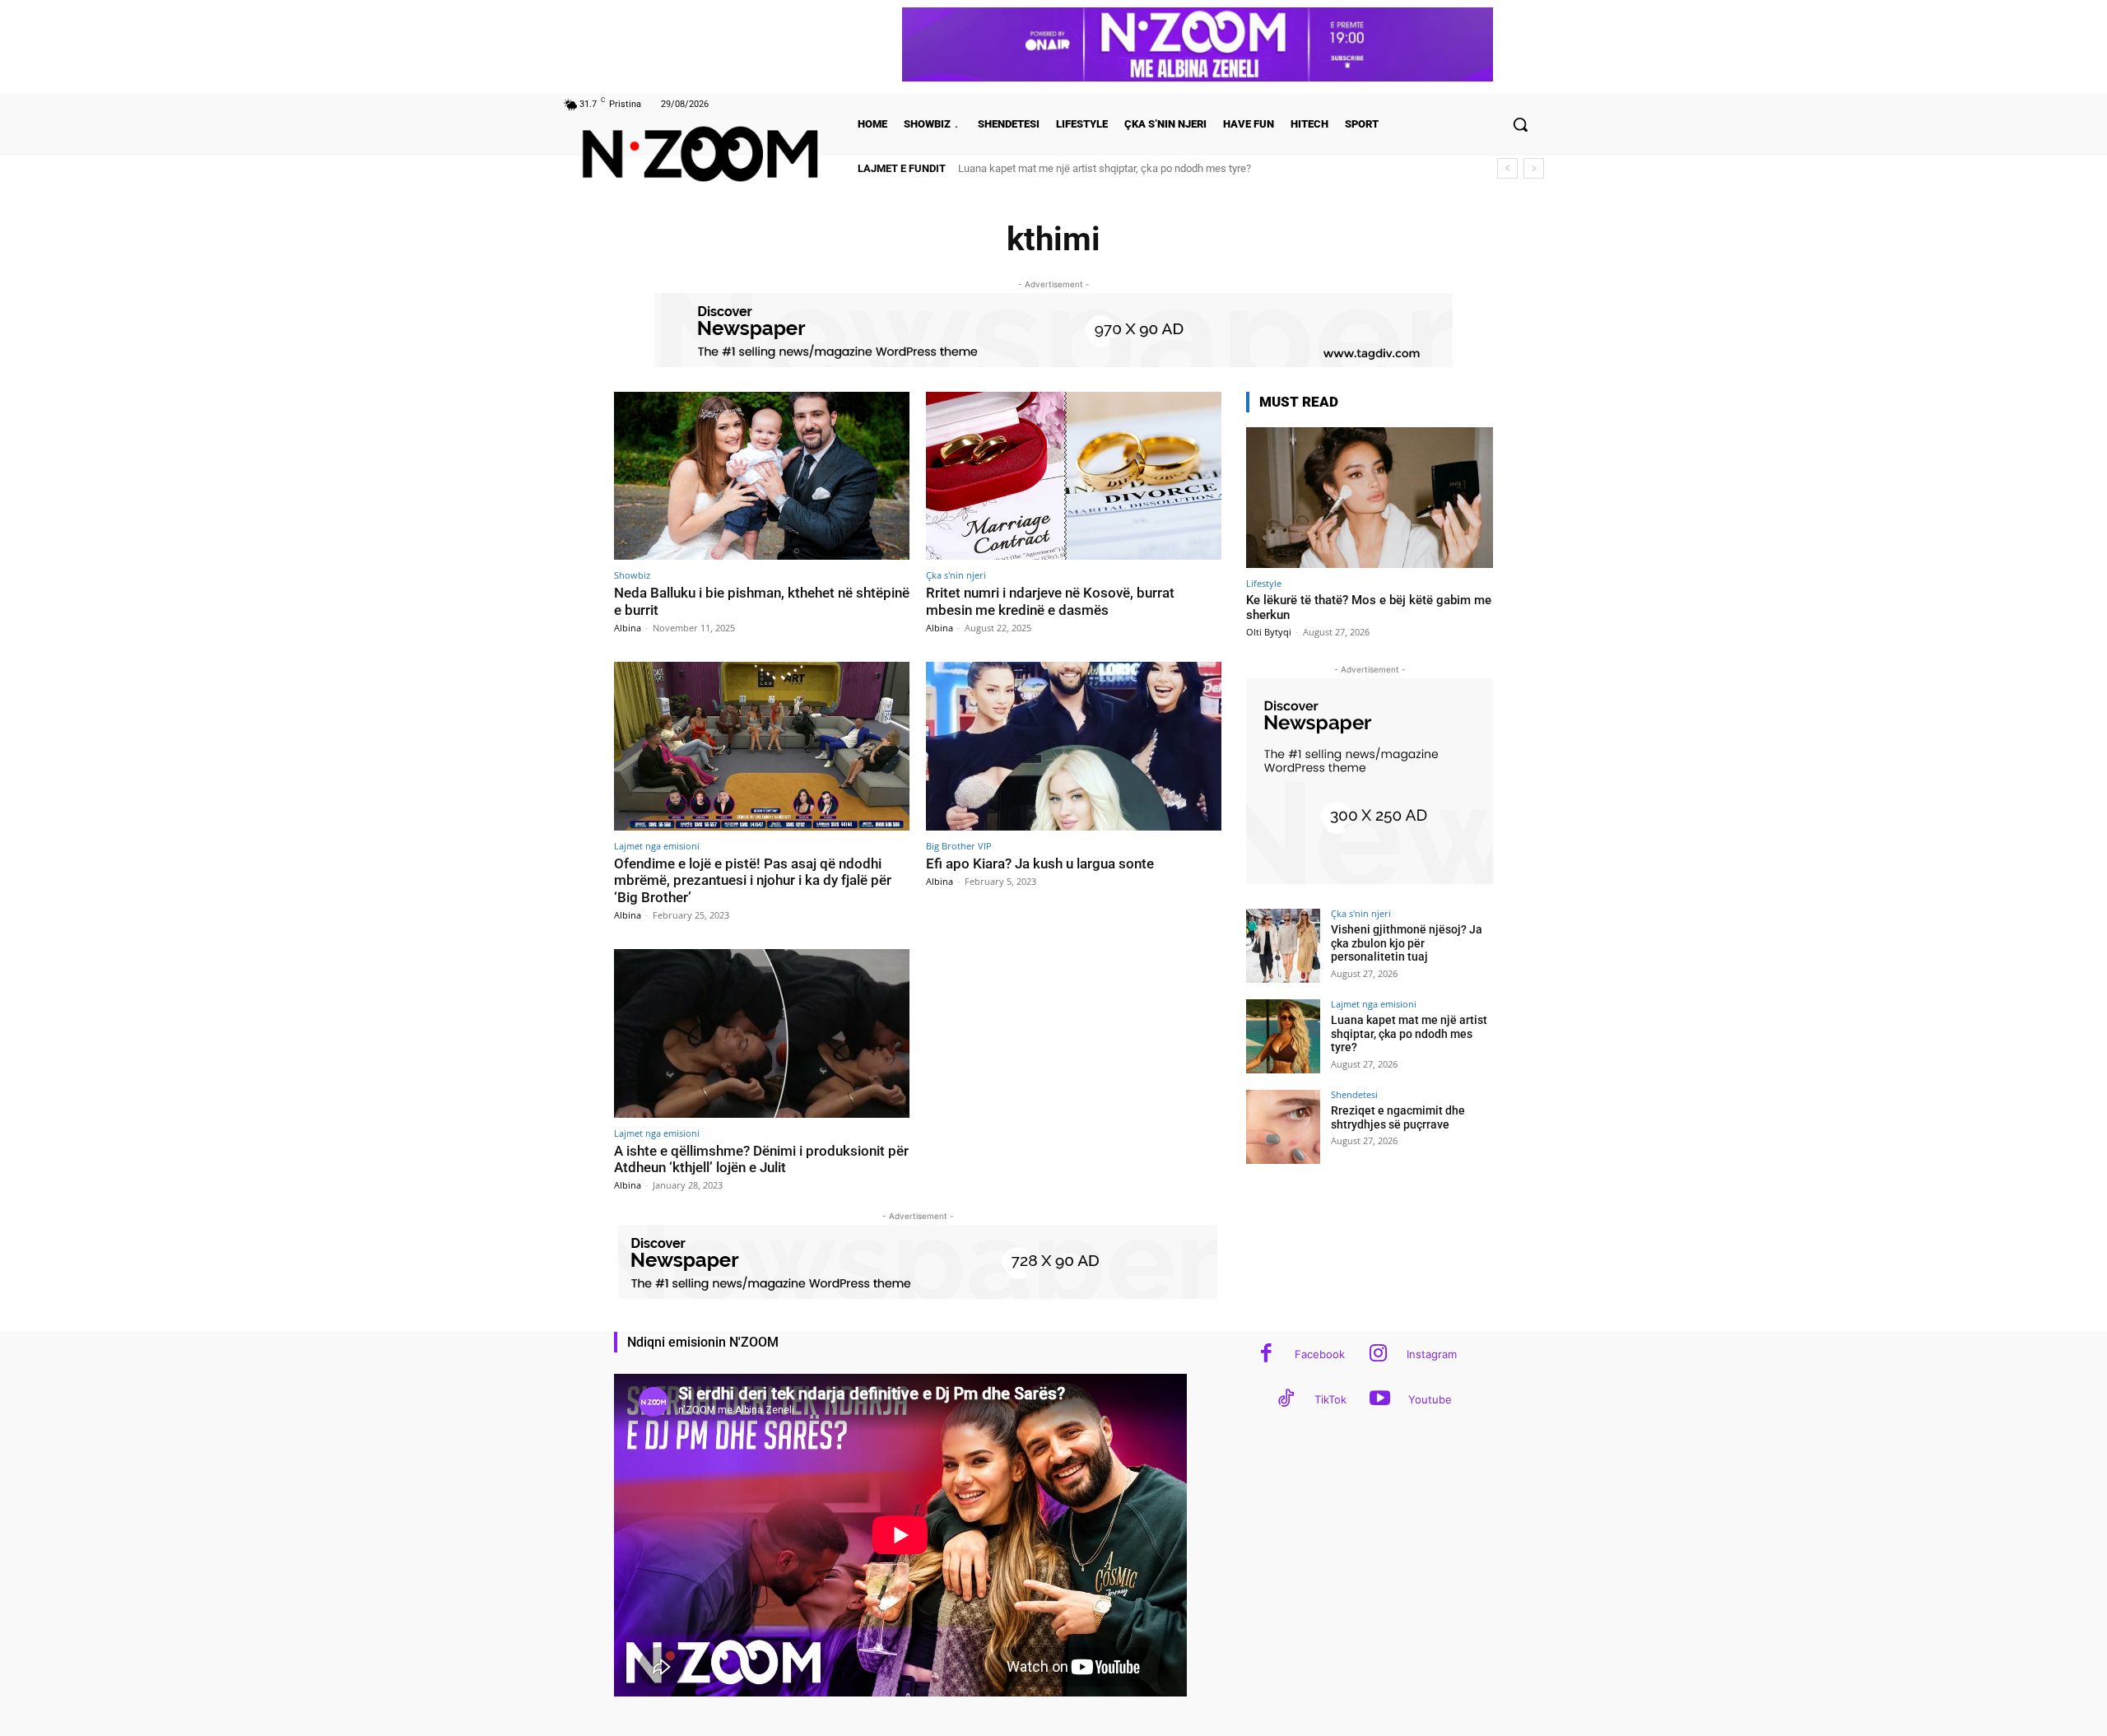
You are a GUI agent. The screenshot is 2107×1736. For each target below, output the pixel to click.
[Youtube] (1380, 1400)
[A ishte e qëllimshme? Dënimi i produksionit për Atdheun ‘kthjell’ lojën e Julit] (762, 1033)
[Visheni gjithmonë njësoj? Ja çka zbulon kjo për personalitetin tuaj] (1283, 946)
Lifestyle (1264, 583)
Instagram (1432, 1354)
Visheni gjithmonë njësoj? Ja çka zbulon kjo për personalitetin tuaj (1407, 943)
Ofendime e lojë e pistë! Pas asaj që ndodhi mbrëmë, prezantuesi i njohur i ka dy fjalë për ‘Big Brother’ (753, 880)
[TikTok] (1286, 1400)
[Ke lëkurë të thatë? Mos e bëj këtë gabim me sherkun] (1370, 498)
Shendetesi (1354, 1094)
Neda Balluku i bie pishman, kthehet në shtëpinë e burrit (762, 601)
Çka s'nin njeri (956, 575)
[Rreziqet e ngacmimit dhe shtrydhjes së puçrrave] (1283, 1127)
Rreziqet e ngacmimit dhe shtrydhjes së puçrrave (1072, 168)
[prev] (1507, 168)
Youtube (1430, 1399)
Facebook (1320, 1354)
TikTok (1330, 1399)
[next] (1534, 168)
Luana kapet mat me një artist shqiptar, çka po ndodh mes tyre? (1409, 1034)
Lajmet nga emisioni (657, 846)
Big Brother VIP (959, 846)
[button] (1520, 124)
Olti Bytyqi (1269, 632)
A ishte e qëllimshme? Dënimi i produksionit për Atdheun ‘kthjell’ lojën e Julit (761, 1159)
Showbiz (632, 575)
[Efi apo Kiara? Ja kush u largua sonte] (1074, 746)
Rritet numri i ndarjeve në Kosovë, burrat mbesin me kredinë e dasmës (1050, 601)
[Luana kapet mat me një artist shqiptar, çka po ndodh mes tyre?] (1283, 1036)
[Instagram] (1378, 1354)
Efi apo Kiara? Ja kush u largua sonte (1040, 863)
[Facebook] (1266, 1354)
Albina (628, 628)
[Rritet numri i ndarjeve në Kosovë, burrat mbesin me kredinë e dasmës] (1074, 476)
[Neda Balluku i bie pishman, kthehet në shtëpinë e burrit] (762, 476)
